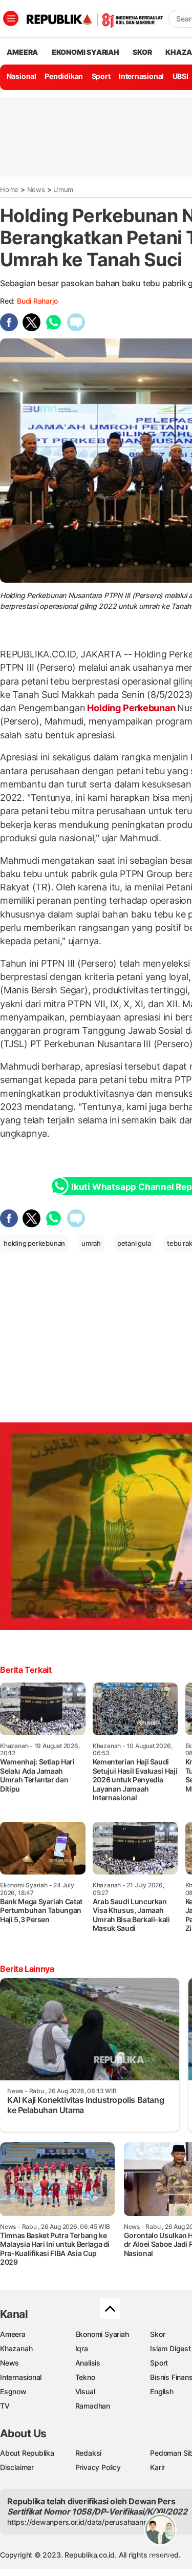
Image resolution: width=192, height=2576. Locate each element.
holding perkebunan (34, 1243)
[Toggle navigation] (11, 18)
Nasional (22, 76)
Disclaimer (17, 2467)
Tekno (85, 2377)
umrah (91, 1243)
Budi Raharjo (37, 301)
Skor (157, 2334)
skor (142, 52)
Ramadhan (93, 2406)
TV (5, 2406)
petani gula (134, 1243)
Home (9, 189)
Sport (101, 76)
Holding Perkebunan (132, 708)
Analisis (88, 2363)
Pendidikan (64, 76)
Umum (63, 189)
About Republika (27, 2453)
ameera (22, 52)
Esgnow (13, 2391)
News (36, 189)
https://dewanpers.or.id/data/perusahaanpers (83, 2522)
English (162, 2391)
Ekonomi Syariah (86, 52)
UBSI (180, 76)
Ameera (13, 2334)
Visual (85, 2391)
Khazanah (16, 2348)
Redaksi (89, 2453)
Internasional (141, 76)
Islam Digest (170, 2348)
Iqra (82, 2348)
